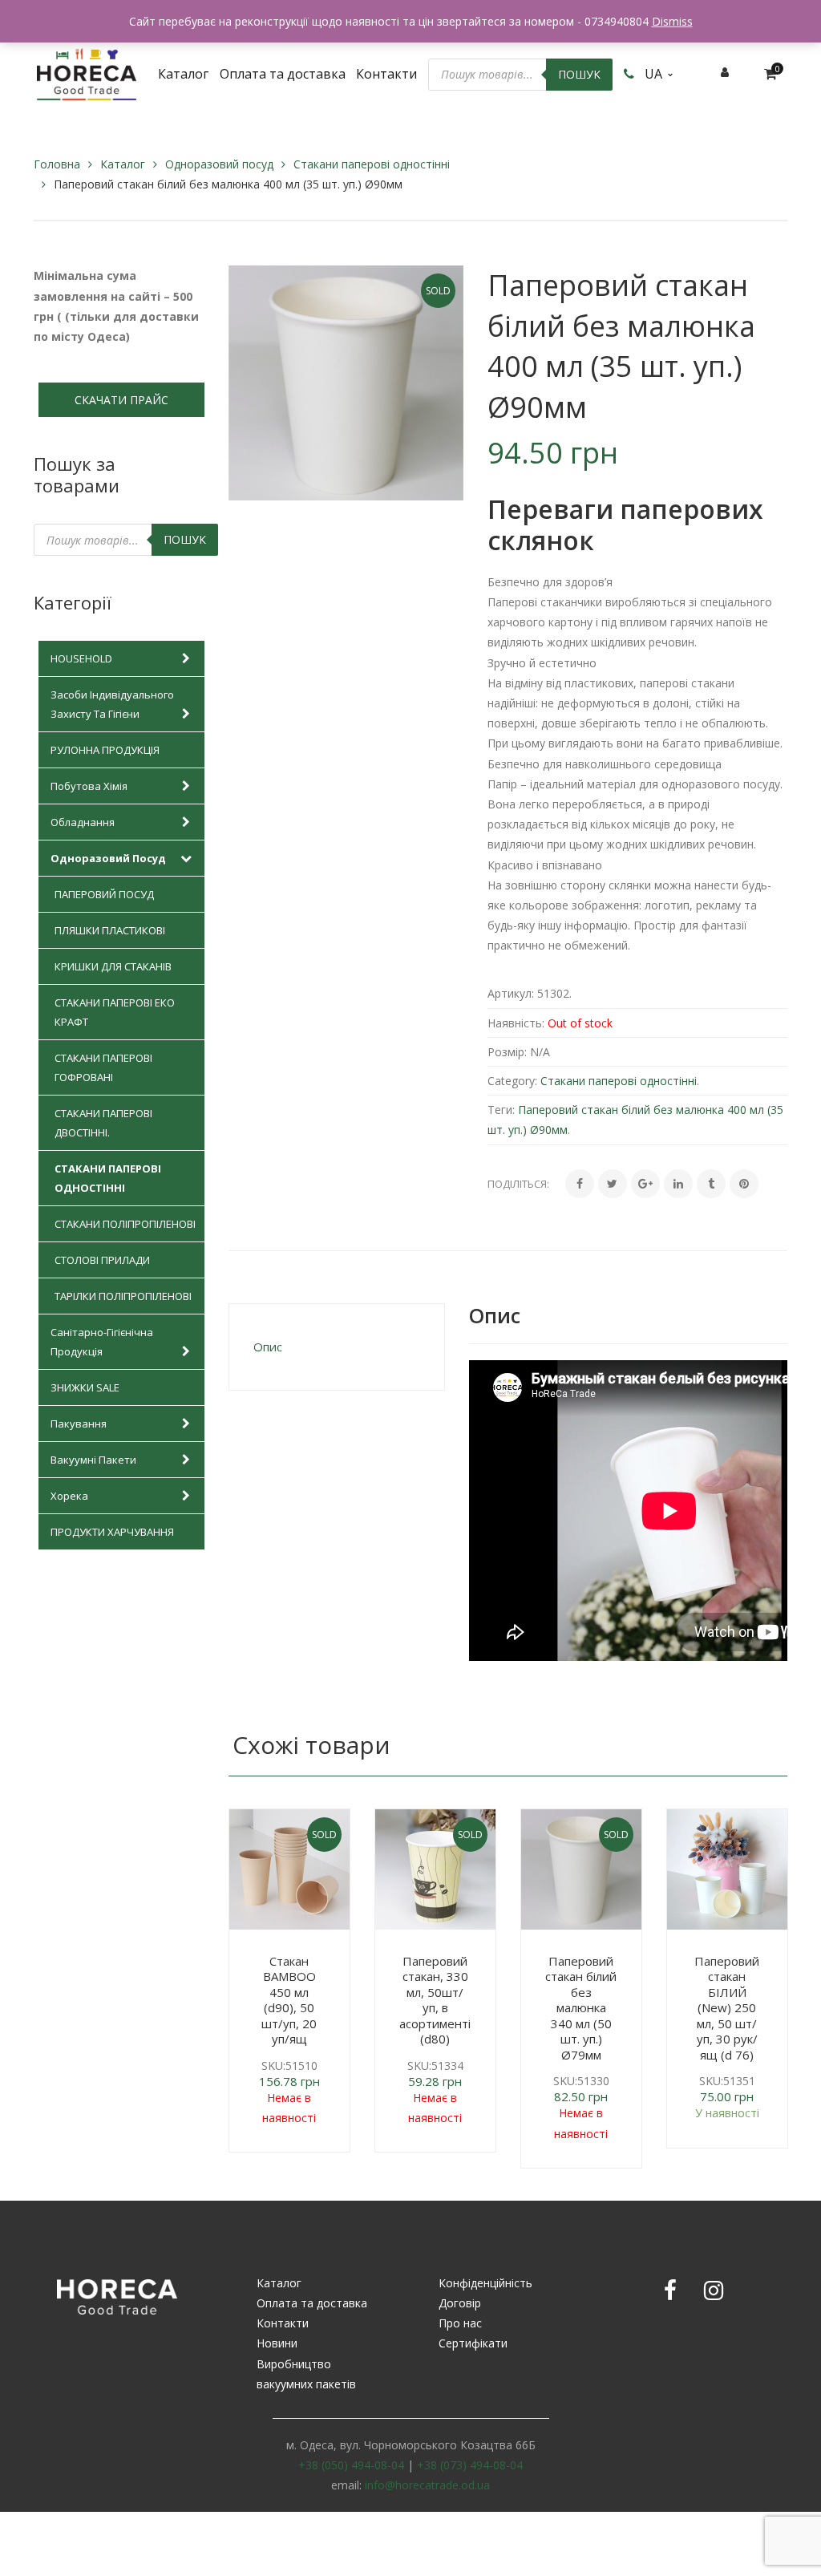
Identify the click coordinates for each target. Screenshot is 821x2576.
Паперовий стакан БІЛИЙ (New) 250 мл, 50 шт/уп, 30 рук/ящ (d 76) (727, 2008)
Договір (460, 2303)
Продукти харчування (112, 1532)
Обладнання (83, 822)
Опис (268, 1347)
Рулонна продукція (105, 750)
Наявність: (516, 1023)
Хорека (69, 1496)
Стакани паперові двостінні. (103, 1123)
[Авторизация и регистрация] (725, 72)
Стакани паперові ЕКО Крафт (115, 1012)
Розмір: (507, 1052)
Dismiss (672, 21)
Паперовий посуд (104, 894)
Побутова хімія (89, 786)
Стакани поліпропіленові (125, 1224)
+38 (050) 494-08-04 (351, 2465)
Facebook (670, 2290)
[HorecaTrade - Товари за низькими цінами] (87, 73)
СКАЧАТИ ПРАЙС (121, 400)
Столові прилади (102, 1260)
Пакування (79, 1424)
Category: (512, 1081)
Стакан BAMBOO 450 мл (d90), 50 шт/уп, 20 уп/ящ (289, 2000)
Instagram (714, 2290)
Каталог (123, 164)
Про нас (460, 2323)
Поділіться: (518, 1184)
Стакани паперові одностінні (372, 164)
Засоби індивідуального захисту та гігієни (112, 704)
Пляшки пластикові (110, 930)
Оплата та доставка (312, 2303)
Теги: (501, 1110)
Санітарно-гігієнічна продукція (102, 1342)
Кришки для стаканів (113, 966)
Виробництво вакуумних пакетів (306, 2374)
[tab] (337, 1347)
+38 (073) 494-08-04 (470, 2465)
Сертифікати (473, 2343)
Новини (277, 2343)
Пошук (579, 74)
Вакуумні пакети (93, 1460)
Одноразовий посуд (219, 164)
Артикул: (511, 993)
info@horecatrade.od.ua (427, 2485)
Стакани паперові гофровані (103, 1067)
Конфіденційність (485, 2283)
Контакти (283, 2323)
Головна (57, 164)
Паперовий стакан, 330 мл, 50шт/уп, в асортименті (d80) (435, 2000)
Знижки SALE (85, 1387)
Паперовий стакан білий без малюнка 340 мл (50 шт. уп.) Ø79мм (581, 2008)
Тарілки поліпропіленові (123, 1296)
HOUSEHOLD (81, 658)
